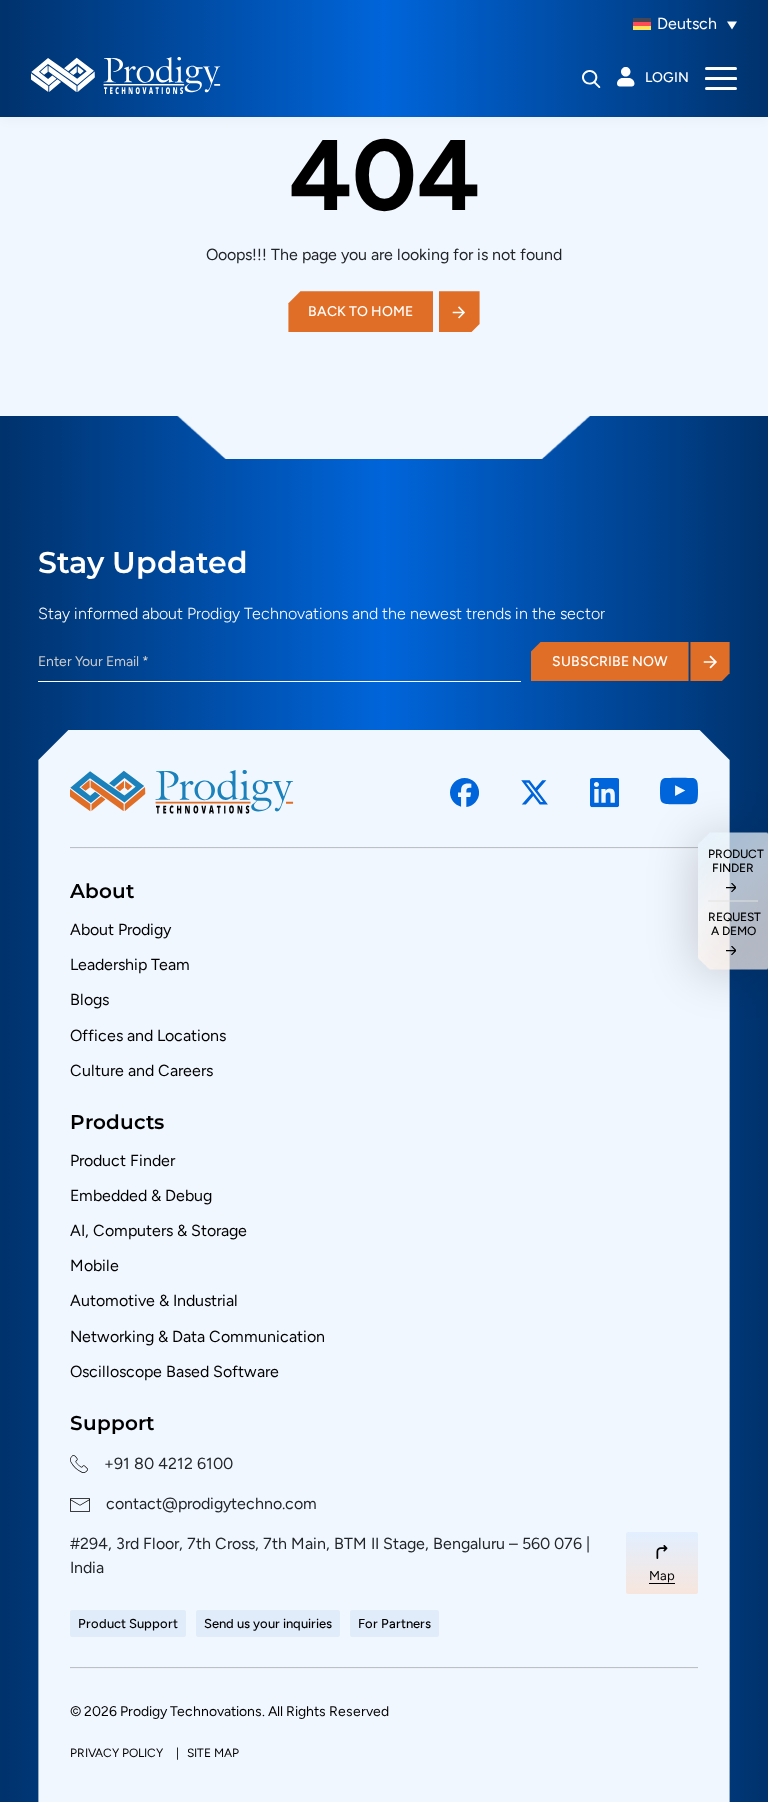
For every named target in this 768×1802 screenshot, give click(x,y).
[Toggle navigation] (721, 77)
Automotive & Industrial (154, 1300)
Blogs (89, 999)
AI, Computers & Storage (158, 1230)
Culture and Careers (141, 1070)
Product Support (128, 1623)
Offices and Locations (148, 1035)
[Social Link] (465, 793)
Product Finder (122, 1160)
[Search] (591, 78)
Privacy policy (118, 1753)
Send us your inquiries (268, 1623)
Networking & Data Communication (197, 1336)
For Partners (394, 1623)
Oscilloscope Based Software (174, 1371)
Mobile (94, 1265)
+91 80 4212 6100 (168, 1463)
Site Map (213, 1753)
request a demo (733, 924)
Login (667, 77)
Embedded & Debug (141, 1195)
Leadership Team (130, 964)
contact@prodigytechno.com (211, 1503)
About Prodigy (120, 929)
